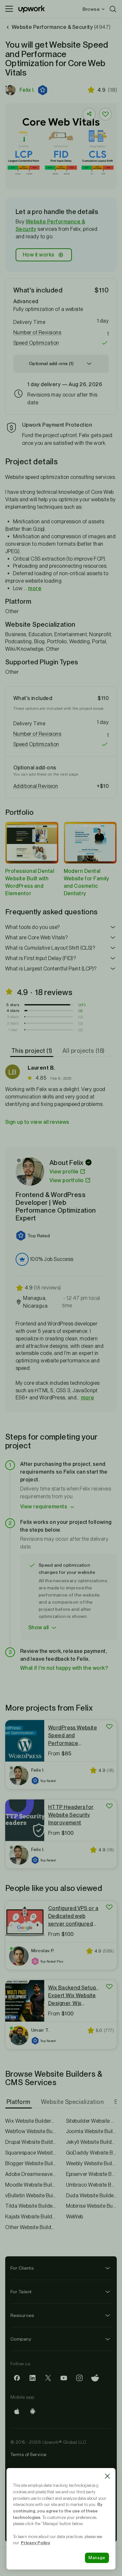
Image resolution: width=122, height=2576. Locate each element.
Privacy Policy (35, 2543)
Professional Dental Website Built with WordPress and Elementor (30, 882)
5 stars (13, 1005)
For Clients (22, 2268)
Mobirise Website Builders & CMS (92, 2206)
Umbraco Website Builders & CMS (92, 2185)
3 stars (13, 1017)
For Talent (21, 2292)
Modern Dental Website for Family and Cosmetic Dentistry (87, 882)
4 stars (13, 1011)
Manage (97, 2558)
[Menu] (9, 9)
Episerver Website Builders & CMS (92, 2174)
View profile (64, 1172)
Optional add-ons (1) (51, 363)
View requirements (44, 1507)
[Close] (107, 2476)
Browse (91, 9)
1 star (13, 1030)
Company (21, 2339)
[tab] (32, 1051)
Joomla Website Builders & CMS (92, 2131)
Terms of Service (28, 2454)
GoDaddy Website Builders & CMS (92, 2153)
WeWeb (75, 2217)
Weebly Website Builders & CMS (92, 2163)
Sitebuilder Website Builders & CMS (92, 2121)
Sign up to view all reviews (37, 1122)
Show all (39, 1627)
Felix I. (27, 90)
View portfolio (67, 1180)
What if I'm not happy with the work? (64, 1668)
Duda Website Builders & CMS (92, 2196)
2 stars (13, 1023)
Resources (22, 2315)
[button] (43, 90)
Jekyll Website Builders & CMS (92, 2142)
